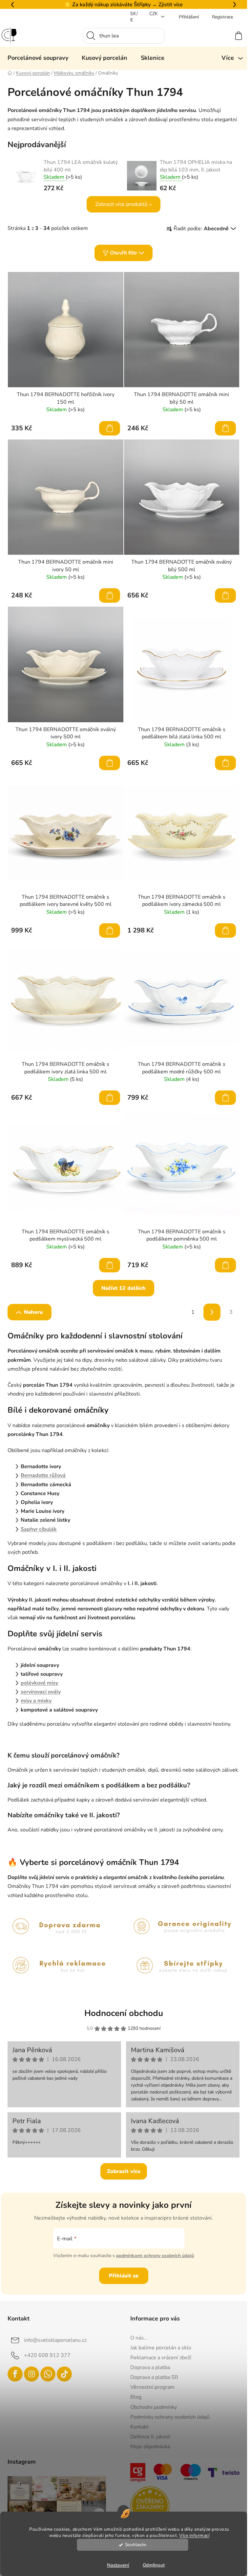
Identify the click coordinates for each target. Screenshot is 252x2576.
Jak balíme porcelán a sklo (161, 2348)
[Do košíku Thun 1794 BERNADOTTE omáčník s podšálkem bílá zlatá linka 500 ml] (225, 763)
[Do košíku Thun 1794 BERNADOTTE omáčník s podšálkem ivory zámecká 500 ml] (225, 930)
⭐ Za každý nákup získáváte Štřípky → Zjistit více (124, 5)
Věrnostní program (152, 2387)
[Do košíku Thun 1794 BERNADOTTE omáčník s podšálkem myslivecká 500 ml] (110, 1265)
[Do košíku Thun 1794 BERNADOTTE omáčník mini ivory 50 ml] (110, 595)
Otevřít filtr (124, 253)
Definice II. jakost (150, 2437)
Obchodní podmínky (154, 2407)
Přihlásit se (124, 2276)
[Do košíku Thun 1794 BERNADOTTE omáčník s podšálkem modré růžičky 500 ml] (225, 1098)
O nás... (139, 2338)
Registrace (222, 17)
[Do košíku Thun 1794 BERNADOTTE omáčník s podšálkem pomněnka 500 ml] (225, 1265)
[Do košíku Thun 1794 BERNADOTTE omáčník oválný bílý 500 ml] (225, 595)
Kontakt (139, 2427)
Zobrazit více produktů (121, 204)
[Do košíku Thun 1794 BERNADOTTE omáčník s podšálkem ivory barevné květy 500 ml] (110, 930)
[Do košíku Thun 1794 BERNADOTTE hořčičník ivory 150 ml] (110, 428)
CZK (154, 14)
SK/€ (134, 17)
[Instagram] (31, 2374)
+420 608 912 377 (47, 2355)
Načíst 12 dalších (124, 1288)
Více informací (194, 2535)
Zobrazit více (124, 2171)
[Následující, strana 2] (212, 1312)
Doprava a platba (150, 2367)
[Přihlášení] (215, 36)
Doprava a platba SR (154, 2377)
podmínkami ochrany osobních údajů (155, 2256)
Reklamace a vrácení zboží (161, 2358)
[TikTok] (64, 2374)
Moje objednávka (150, 2447)
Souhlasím (136, 2545)
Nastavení (118, 2565)
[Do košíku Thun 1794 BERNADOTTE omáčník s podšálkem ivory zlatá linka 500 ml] (110, 1098)
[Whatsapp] (48, 2374)
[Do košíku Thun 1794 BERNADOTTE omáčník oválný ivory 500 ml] (110, 763)
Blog (136, 2397)
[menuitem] (38, 58)
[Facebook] (15, 2374)
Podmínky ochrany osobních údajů (170, 2417)
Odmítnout (154, 2565)
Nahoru (33, 1312)
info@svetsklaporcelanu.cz (55, 2340)
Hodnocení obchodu (124, 2013)
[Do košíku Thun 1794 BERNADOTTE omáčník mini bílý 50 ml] (225, 428)
